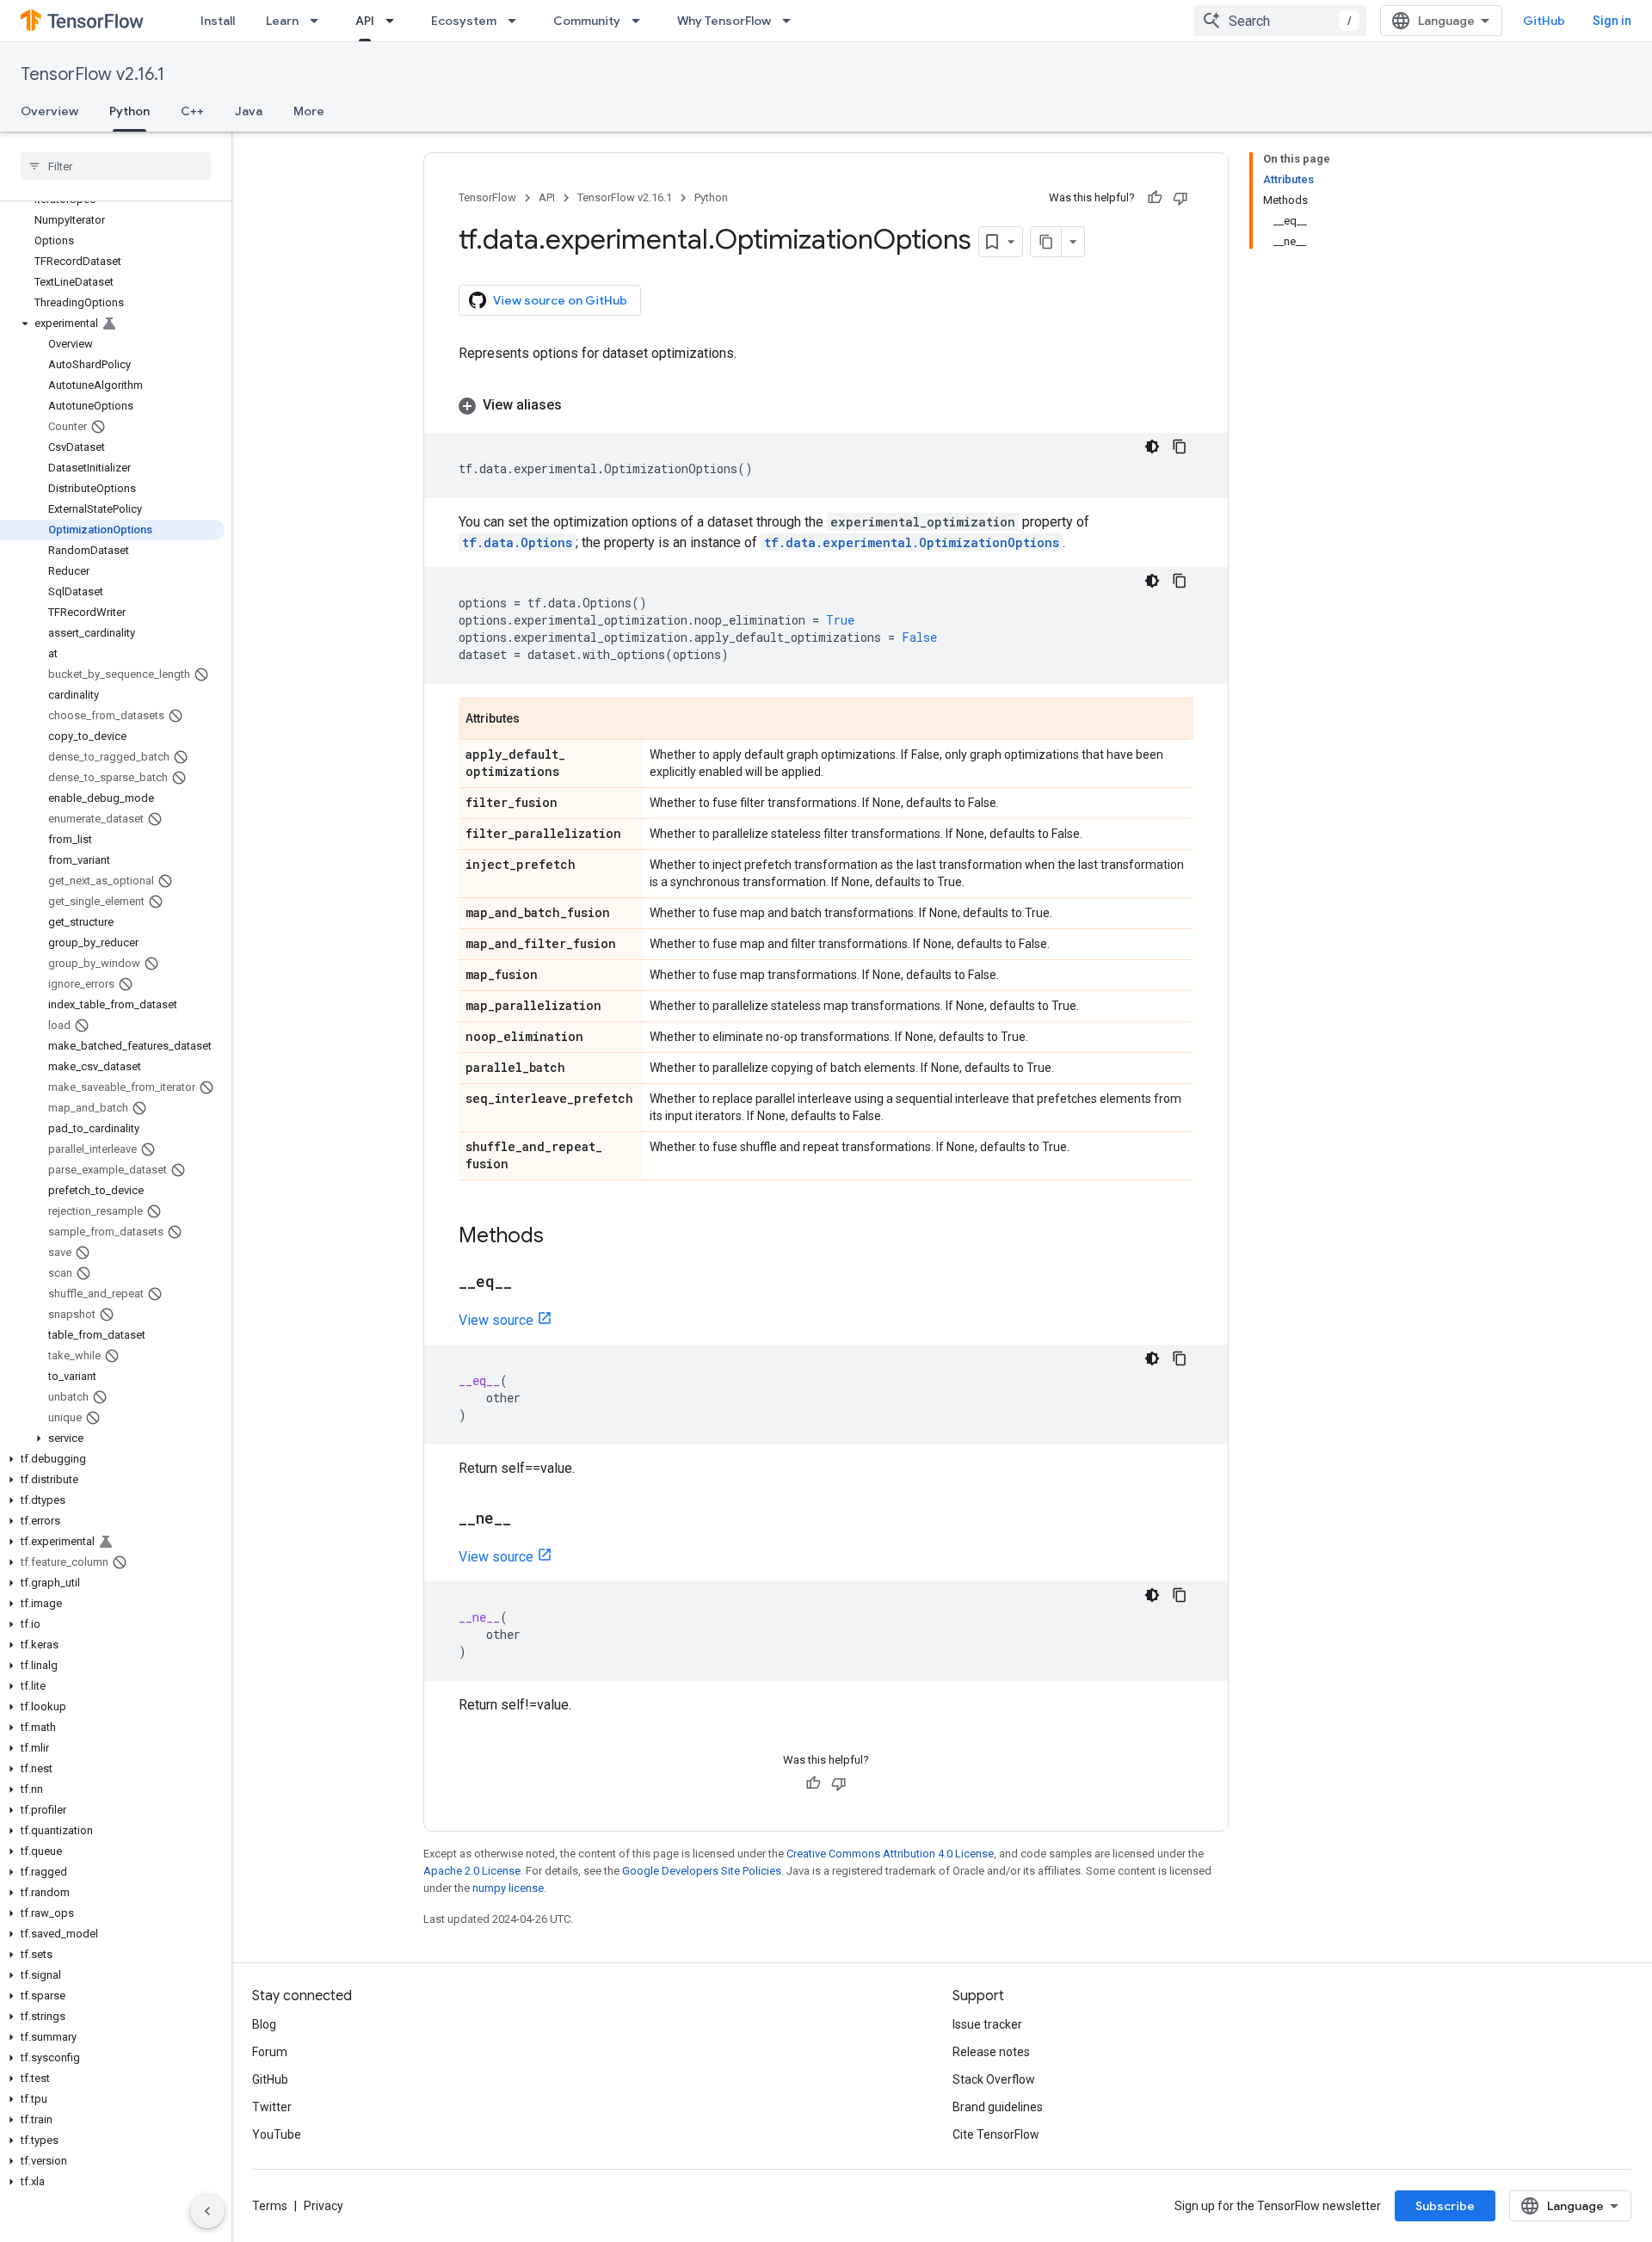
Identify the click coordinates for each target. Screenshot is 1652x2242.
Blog (264, 2024)
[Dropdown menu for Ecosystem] (517, 21)
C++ (192, 111)
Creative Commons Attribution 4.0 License (890, 1854)
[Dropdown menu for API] (395, 21)
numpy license (508, 1888)
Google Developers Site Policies (702, 1871)
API (365, 21)
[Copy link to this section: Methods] (561, 1237)
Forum (270, 2052)
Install (218, 21)
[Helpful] (1155, 198)
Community (587, 21)
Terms (270, 2206)
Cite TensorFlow (996, 2134)
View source (496, 1320)
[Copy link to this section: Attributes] (537, 720)
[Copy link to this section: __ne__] (528, 1519)
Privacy (324, 2206)
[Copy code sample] (1180, 447)
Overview (49, 111)
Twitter (272, 2107)
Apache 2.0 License (472, 1871)
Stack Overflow (994, 2079)
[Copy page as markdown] (1046, 242)
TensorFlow (487, 197)
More (309, 111)
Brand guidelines (998, 2107)
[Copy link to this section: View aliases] (579, 405)
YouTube (277, 2134)
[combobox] (1280, 21)
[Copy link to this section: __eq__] (529, 1283)
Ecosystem (464, 21)
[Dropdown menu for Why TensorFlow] (792, 21)
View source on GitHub (560, 300)
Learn (282, 21)
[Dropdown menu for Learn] (319, 21)
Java (249, 111)
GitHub (1544, 21)
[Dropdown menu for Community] (641, 21)
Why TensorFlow (724, 21)
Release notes (991, 2052)
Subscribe (1445, 2206)
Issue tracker (987, 2024)
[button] (112, 323)
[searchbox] (116, 166)
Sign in (1612, 21)
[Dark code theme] (1152, 447)
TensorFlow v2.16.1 (92, 74)
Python (129, 111)
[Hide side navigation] (207, 2211)
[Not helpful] (1180, 198)
